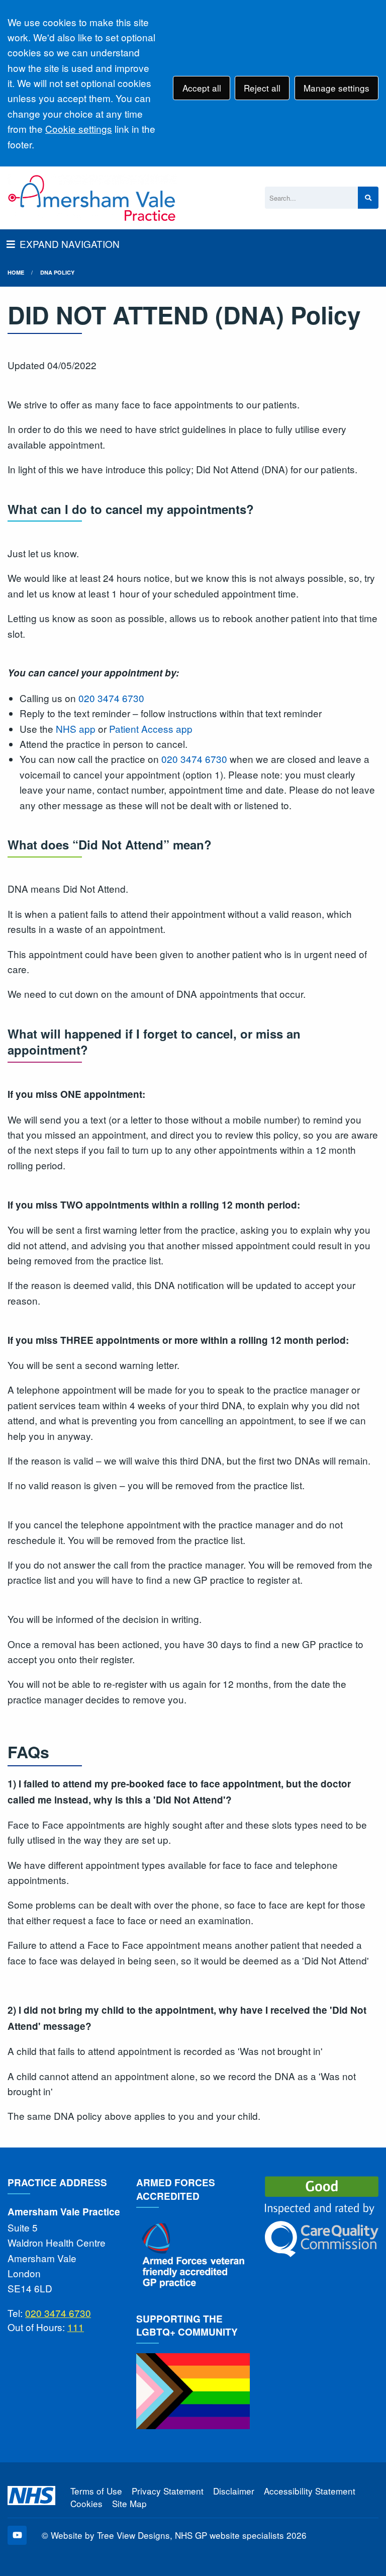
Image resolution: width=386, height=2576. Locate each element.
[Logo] (92, 198)
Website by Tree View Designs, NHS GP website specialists (167, 2535)
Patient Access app (151, 728)
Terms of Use (96, 2491)
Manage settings (336, 88)
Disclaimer (234, 2491)
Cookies (86, 2503)
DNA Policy (57, 272)
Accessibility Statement (310, 2491)
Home (16, 272)
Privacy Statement (168, 2491)
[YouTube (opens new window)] (17, 2535)
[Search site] (368, 198)
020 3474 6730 (111, 698)
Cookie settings (79, 128)
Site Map (129, 2503)
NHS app (76, 728)
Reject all (262, 88)
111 (76, 2327)
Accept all (202, 88)
